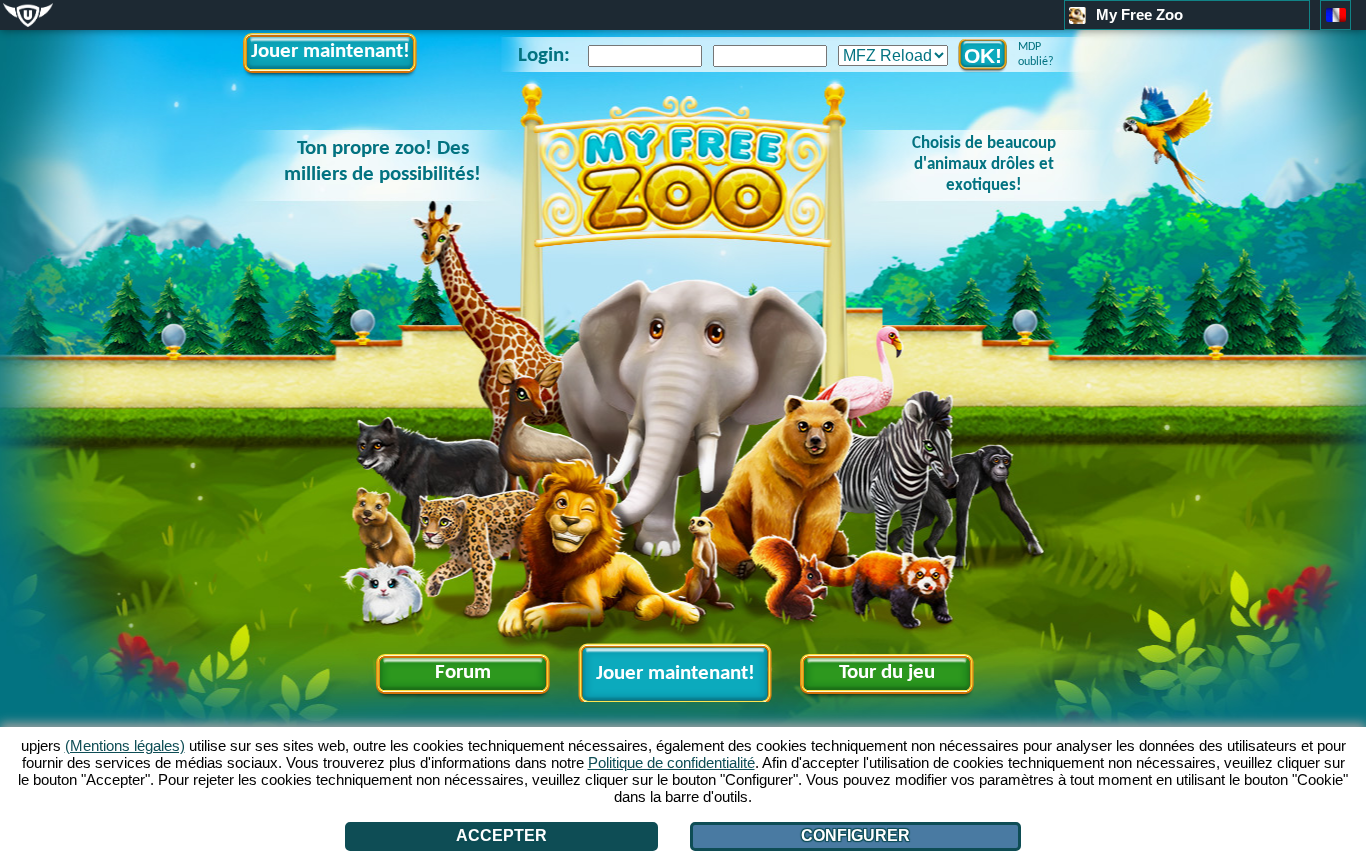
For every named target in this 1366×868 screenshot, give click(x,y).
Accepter (501, 835)
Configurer (855, 835)
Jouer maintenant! (330, 51)
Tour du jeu (887, 672)
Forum (463, 672)
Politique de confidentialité (671, 762)
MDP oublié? (1036, 54)
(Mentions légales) (125, 745)
